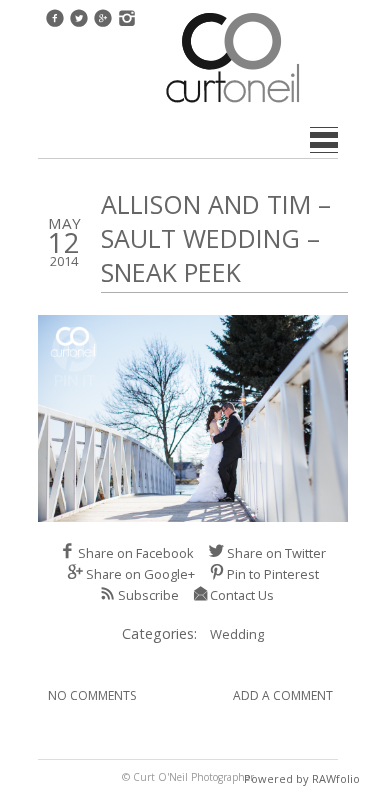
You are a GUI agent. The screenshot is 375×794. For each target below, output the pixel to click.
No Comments (92, 695)
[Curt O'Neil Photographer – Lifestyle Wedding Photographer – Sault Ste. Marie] (233, 105)
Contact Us (242, 595)
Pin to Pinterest (273, 574)
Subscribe (148, 595)
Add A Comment (283, 695)
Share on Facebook (136, 553)
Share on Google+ (140, 574)
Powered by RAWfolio (302, 778)
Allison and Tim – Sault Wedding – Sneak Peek (216, 238)
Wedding (237, 634)
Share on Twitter (276, 553)
